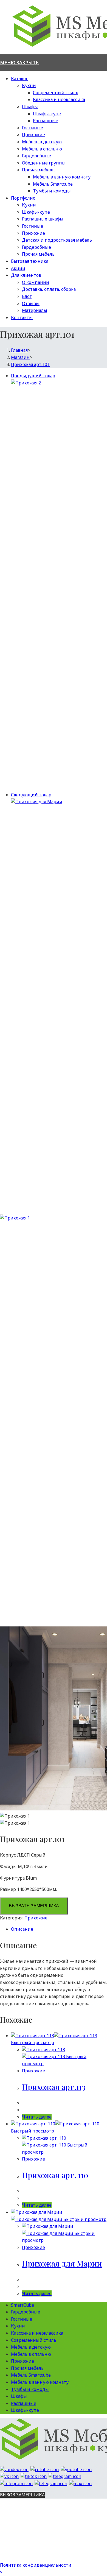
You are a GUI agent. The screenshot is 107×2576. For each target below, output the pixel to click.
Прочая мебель (38, 170)
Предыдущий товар (33, 376)
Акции (18, 268)
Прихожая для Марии (62, 2263)
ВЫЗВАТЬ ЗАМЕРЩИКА (34, 1906)
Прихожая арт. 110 (55, 2175)
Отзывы (31, 303)
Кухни (29, 85)
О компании (36, 282)
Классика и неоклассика (59, 99)
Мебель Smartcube (53, 184)
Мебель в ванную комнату (62, 177)
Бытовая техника (30, 261)
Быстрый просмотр (33, 2042)
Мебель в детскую (42, 142)
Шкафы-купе (47, 114)
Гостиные (33, 128)
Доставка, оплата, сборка (49, 289)
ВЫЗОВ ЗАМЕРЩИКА (22, 2495)
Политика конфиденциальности (36, 2565)
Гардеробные (36, 156)
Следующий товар (31, 795)
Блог (27, 296)
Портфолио (23, 198)
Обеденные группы (44, 163)
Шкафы (30, 107)
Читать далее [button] (37, 2117)
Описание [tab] (22, 1929)
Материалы (35, 310)
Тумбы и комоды (52, 191)
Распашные (46, 121)
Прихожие (33, 135)
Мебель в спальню (42, 149)
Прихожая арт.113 (54, 2087)
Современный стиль (56, 93)
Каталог (19, 79)
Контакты (22, 317)
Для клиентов (26, 275)
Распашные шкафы (43, 219)
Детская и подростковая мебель (57, 240)
